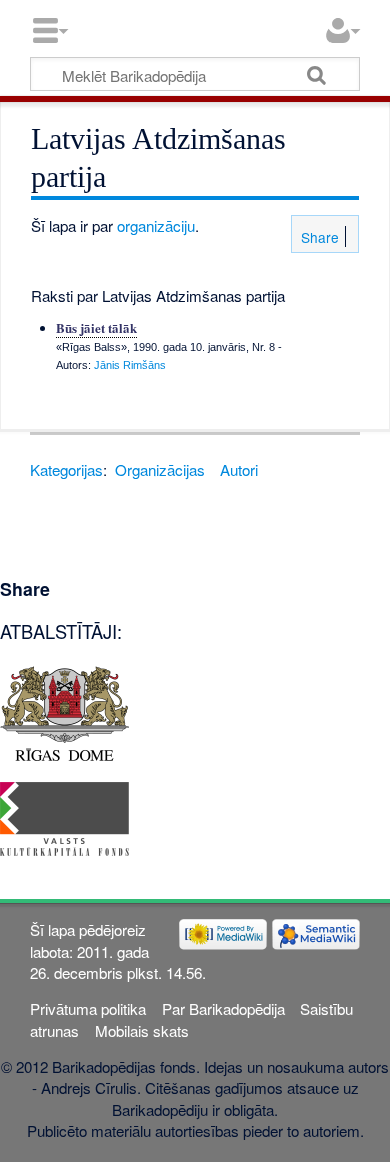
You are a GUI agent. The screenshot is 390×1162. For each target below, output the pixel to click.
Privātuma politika (88, 1008)
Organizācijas (160, 469)
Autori (239, 469)
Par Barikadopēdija (223, 1008)
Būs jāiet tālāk (96, 327)
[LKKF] (64, 816)
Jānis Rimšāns (130, 365)
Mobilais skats (142, 1030)
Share (318, 237)
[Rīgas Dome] (64, 711)
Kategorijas (66, 469)
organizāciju (156, 225)
